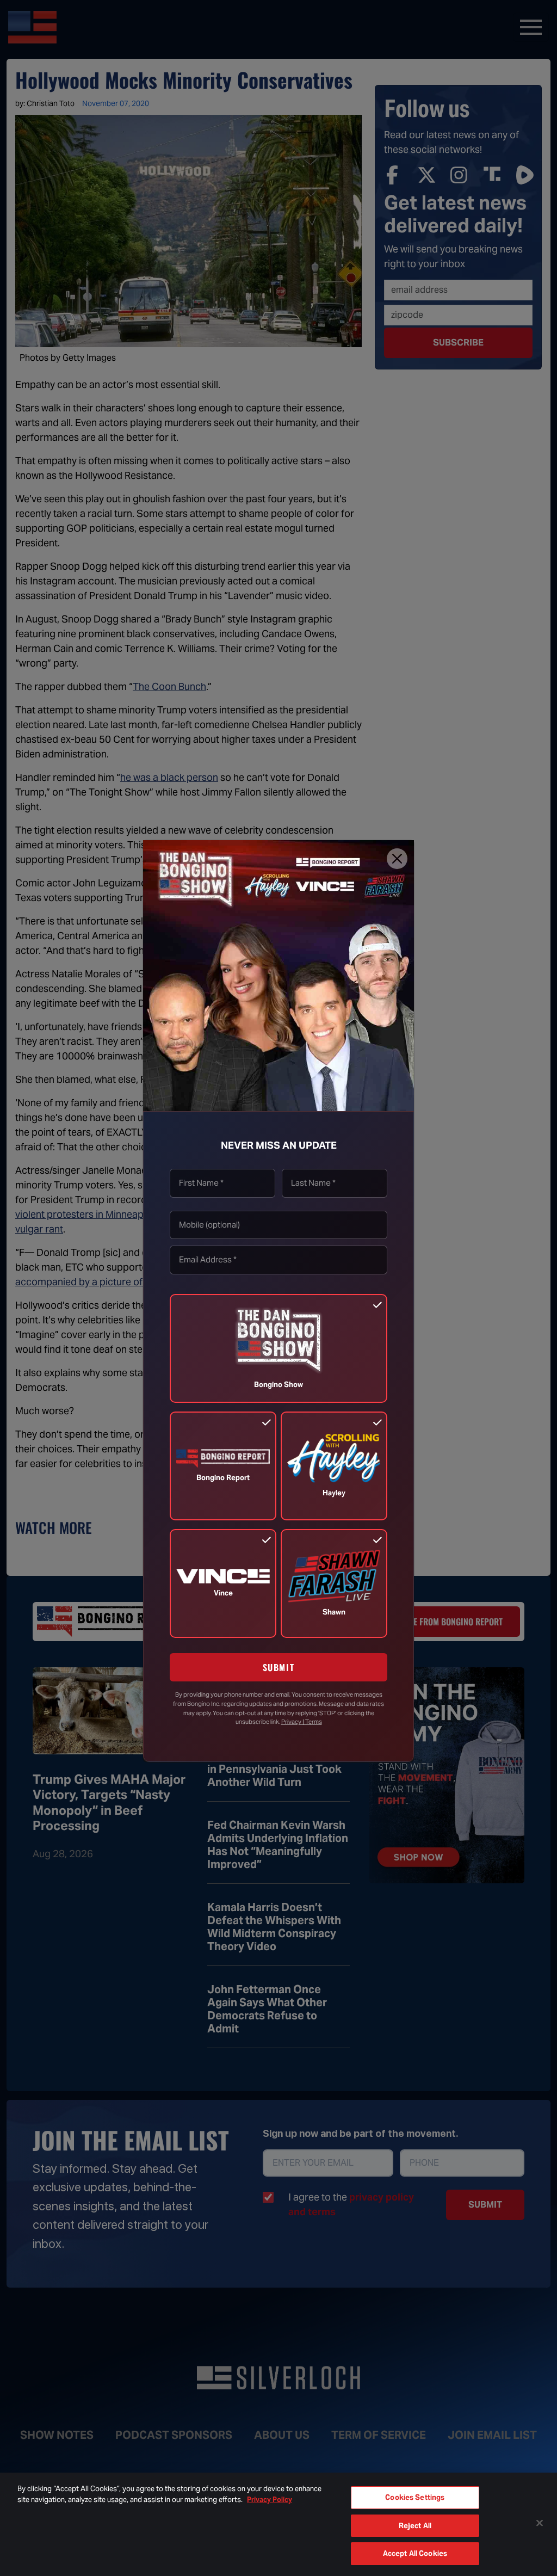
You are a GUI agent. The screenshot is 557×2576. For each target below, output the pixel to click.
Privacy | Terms (302, 1722)
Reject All (415, 2526)
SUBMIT (279, 1667)
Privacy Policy (270, 2500)
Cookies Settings (415, 2497)
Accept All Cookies (415, 2553)
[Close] (397, 859)
